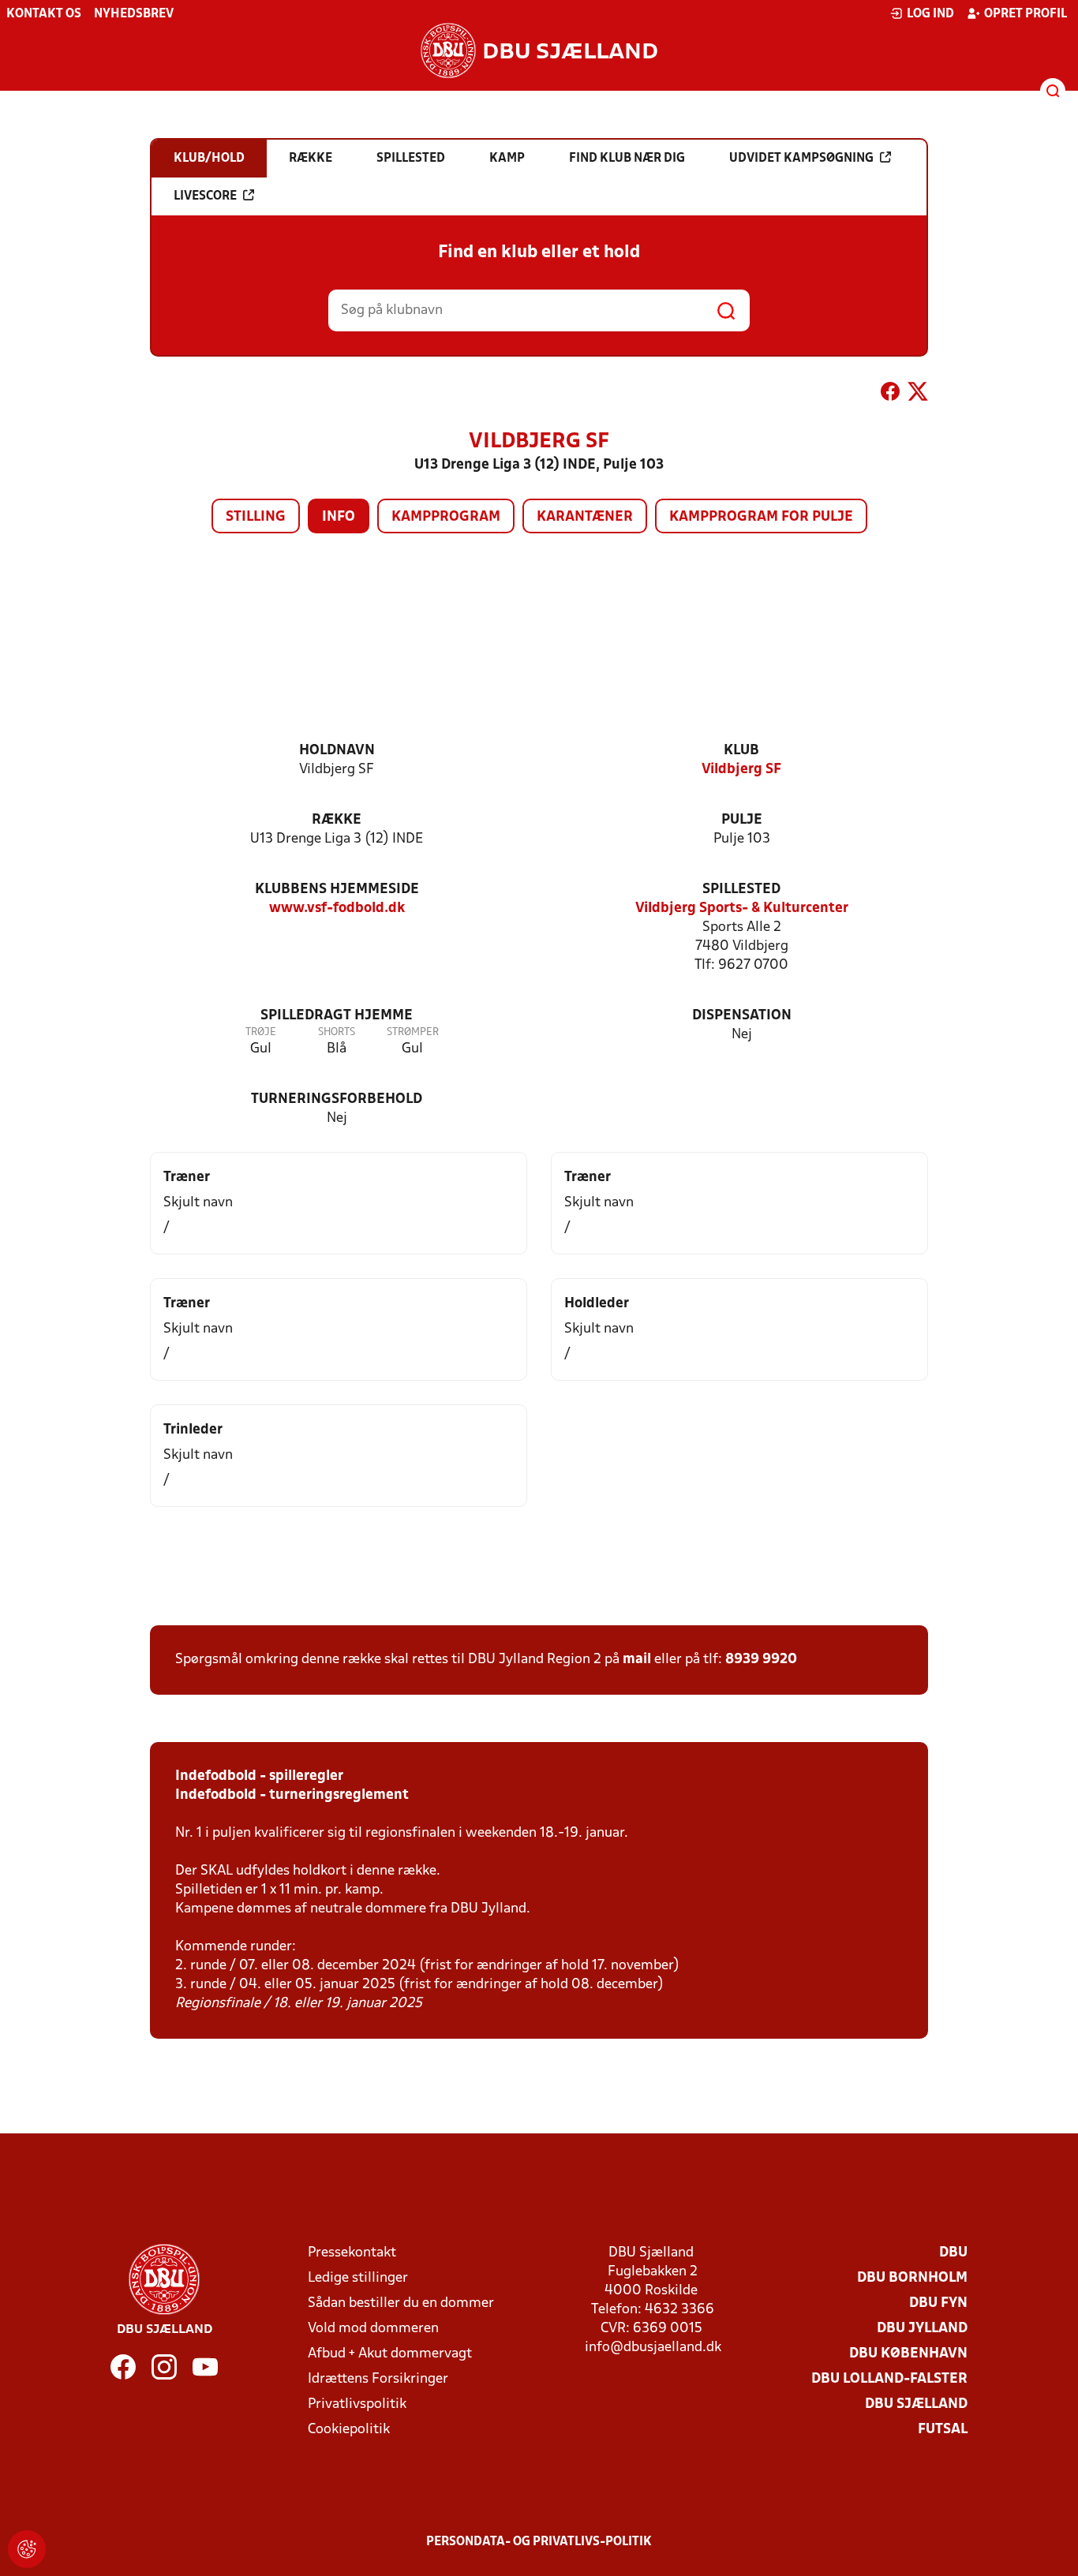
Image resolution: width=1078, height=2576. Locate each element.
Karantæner (585, 517)
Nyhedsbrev (134, 14)
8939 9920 (761, 1660)
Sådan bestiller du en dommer (401, 2303)
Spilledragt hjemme (337, 1016)
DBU (953, 2253)
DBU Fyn (938, 2303)
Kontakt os (44, 14)
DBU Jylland (922, 2329)
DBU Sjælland (916, 2404)
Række (337, 820)
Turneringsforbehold (337, 1099)
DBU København (908, 2354)
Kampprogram (446, 517)
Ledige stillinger (358, 2278)
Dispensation (742, 1016)
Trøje (261, 1032)
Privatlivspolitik (357, 2404)
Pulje (742, 820)
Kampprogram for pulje (761, 517)
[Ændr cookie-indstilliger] (27, 2549)
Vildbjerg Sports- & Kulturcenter (742, 909)
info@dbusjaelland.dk (653, 2348)
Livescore (205, 196)
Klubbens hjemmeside (337, 890)
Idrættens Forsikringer (378, 2379)
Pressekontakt (352, 2253)
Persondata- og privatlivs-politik (539, 2542)
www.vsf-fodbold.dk (337, 909)
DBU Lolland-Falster (889, 2379)
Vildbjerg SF (741, 770)
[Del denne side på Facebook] (890, 394)
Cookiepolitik (349, 2430)
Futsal (943, 2430)
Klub (741, 751)
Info (339, 517)
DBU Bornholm (912, 2278)
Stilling (256, 517)
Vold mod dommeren (373, 2329)
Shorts (337, 1032)
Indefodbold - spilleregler (259, 1776)
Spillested (741, 890)
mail (637, 1660)
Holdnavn (337, 751)
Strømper (413, 1032)
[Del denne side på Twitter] (918, 394)
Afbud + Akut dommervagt (390, 2354)
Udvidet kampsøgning (801, 159)
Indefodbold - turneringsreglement (292, 1795)
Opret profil (1026, 14)
